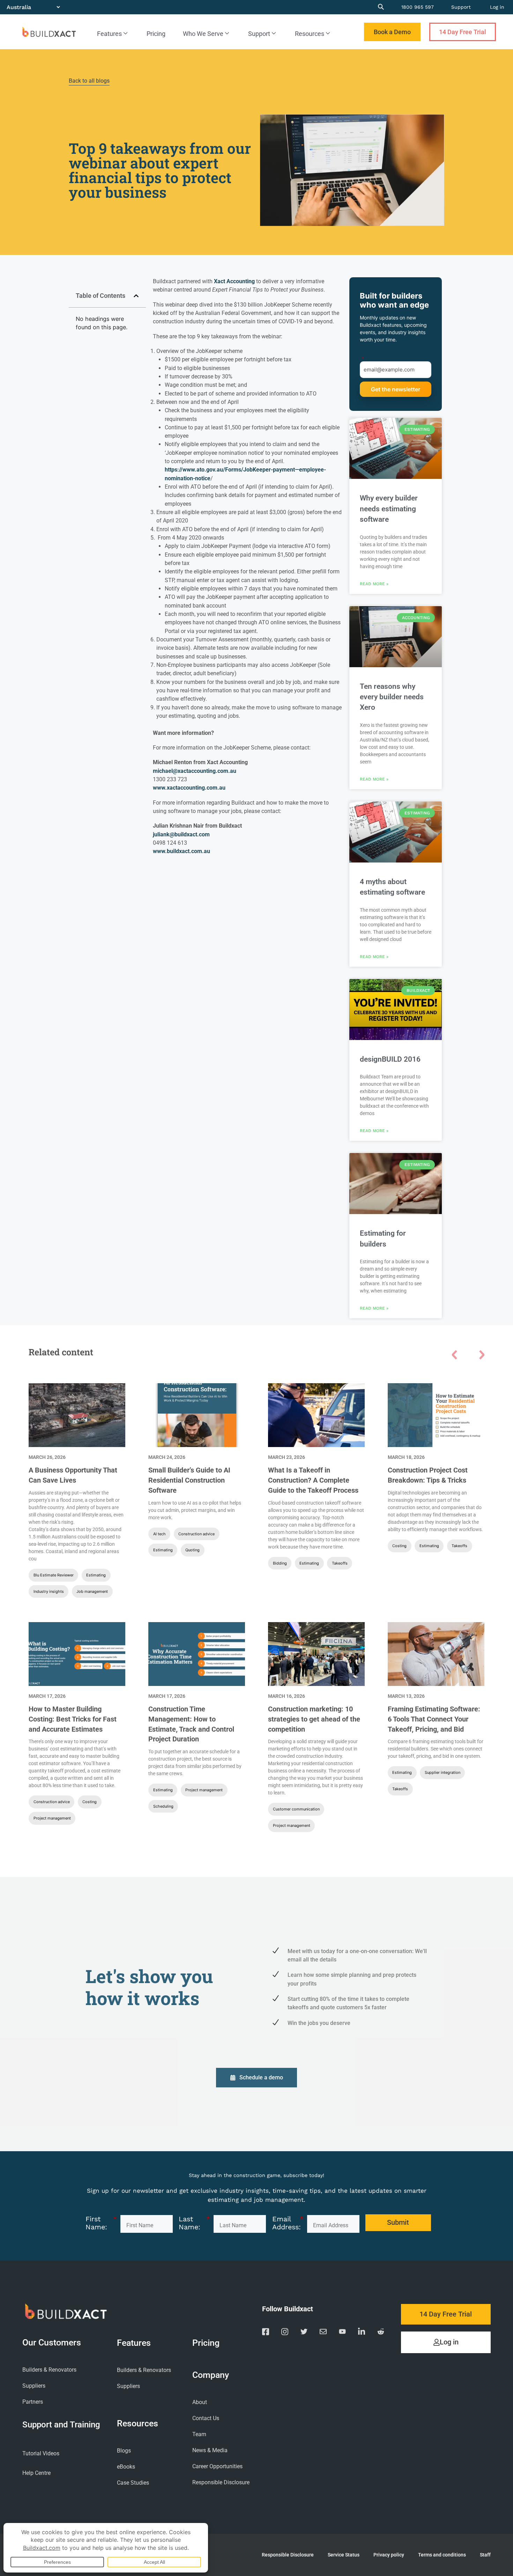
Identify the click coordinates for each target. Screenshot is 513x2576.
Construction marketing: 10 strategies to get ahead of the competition (314, 1719)
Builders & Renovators (49, 2370)
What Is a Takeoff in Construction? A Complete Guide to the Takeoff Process (313, 1480)
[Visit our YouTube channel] (342, 2333)
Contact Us (206, 2418)
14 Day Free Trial (463, 32)
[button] (136, 296)
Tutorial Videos (41, 2453)
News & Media (210, 2450)
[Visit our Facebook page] (266, 2333)
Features (109, 34)
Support (461, 7)
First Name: (101, 2223)
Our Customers (52, 2343)
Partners (33, 2402)
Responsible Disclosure (221, 2482)
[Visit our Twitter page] (304, 2333)
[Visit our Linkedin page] (362, 2333)
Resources (310, 34)
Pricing (156, 34)
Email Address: (288, 2223)
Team (199, 2434)
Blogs (124, 2451)
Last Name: (194, 2223)
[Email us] (323, 2333)
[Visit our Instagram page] (285, 2333)
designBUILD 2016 (390, 1059)
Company (211, 2375)
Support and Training (61, 2424)
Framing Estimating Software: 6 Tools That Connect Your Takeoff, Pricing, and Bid (434, 1719)
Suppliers (34, 2386)
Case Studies (133, 2483)
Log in (497, 7)
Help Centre (36, 2473)
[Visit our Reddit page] (381, 2333)
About (200, 2402)
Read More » (374, 584)
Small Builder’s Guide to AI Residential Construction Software (189, 1480)
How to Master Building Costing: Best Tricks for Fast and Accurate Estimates (73, 1719)
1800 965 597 (418, 7)
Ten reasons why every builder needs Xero (392, 697)
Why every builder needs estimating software (389, 509)
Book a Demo (392, 32)
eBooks (126, 2467)
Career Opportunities (217, 2466)
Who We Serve (203, 34)
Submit (396, 389)
